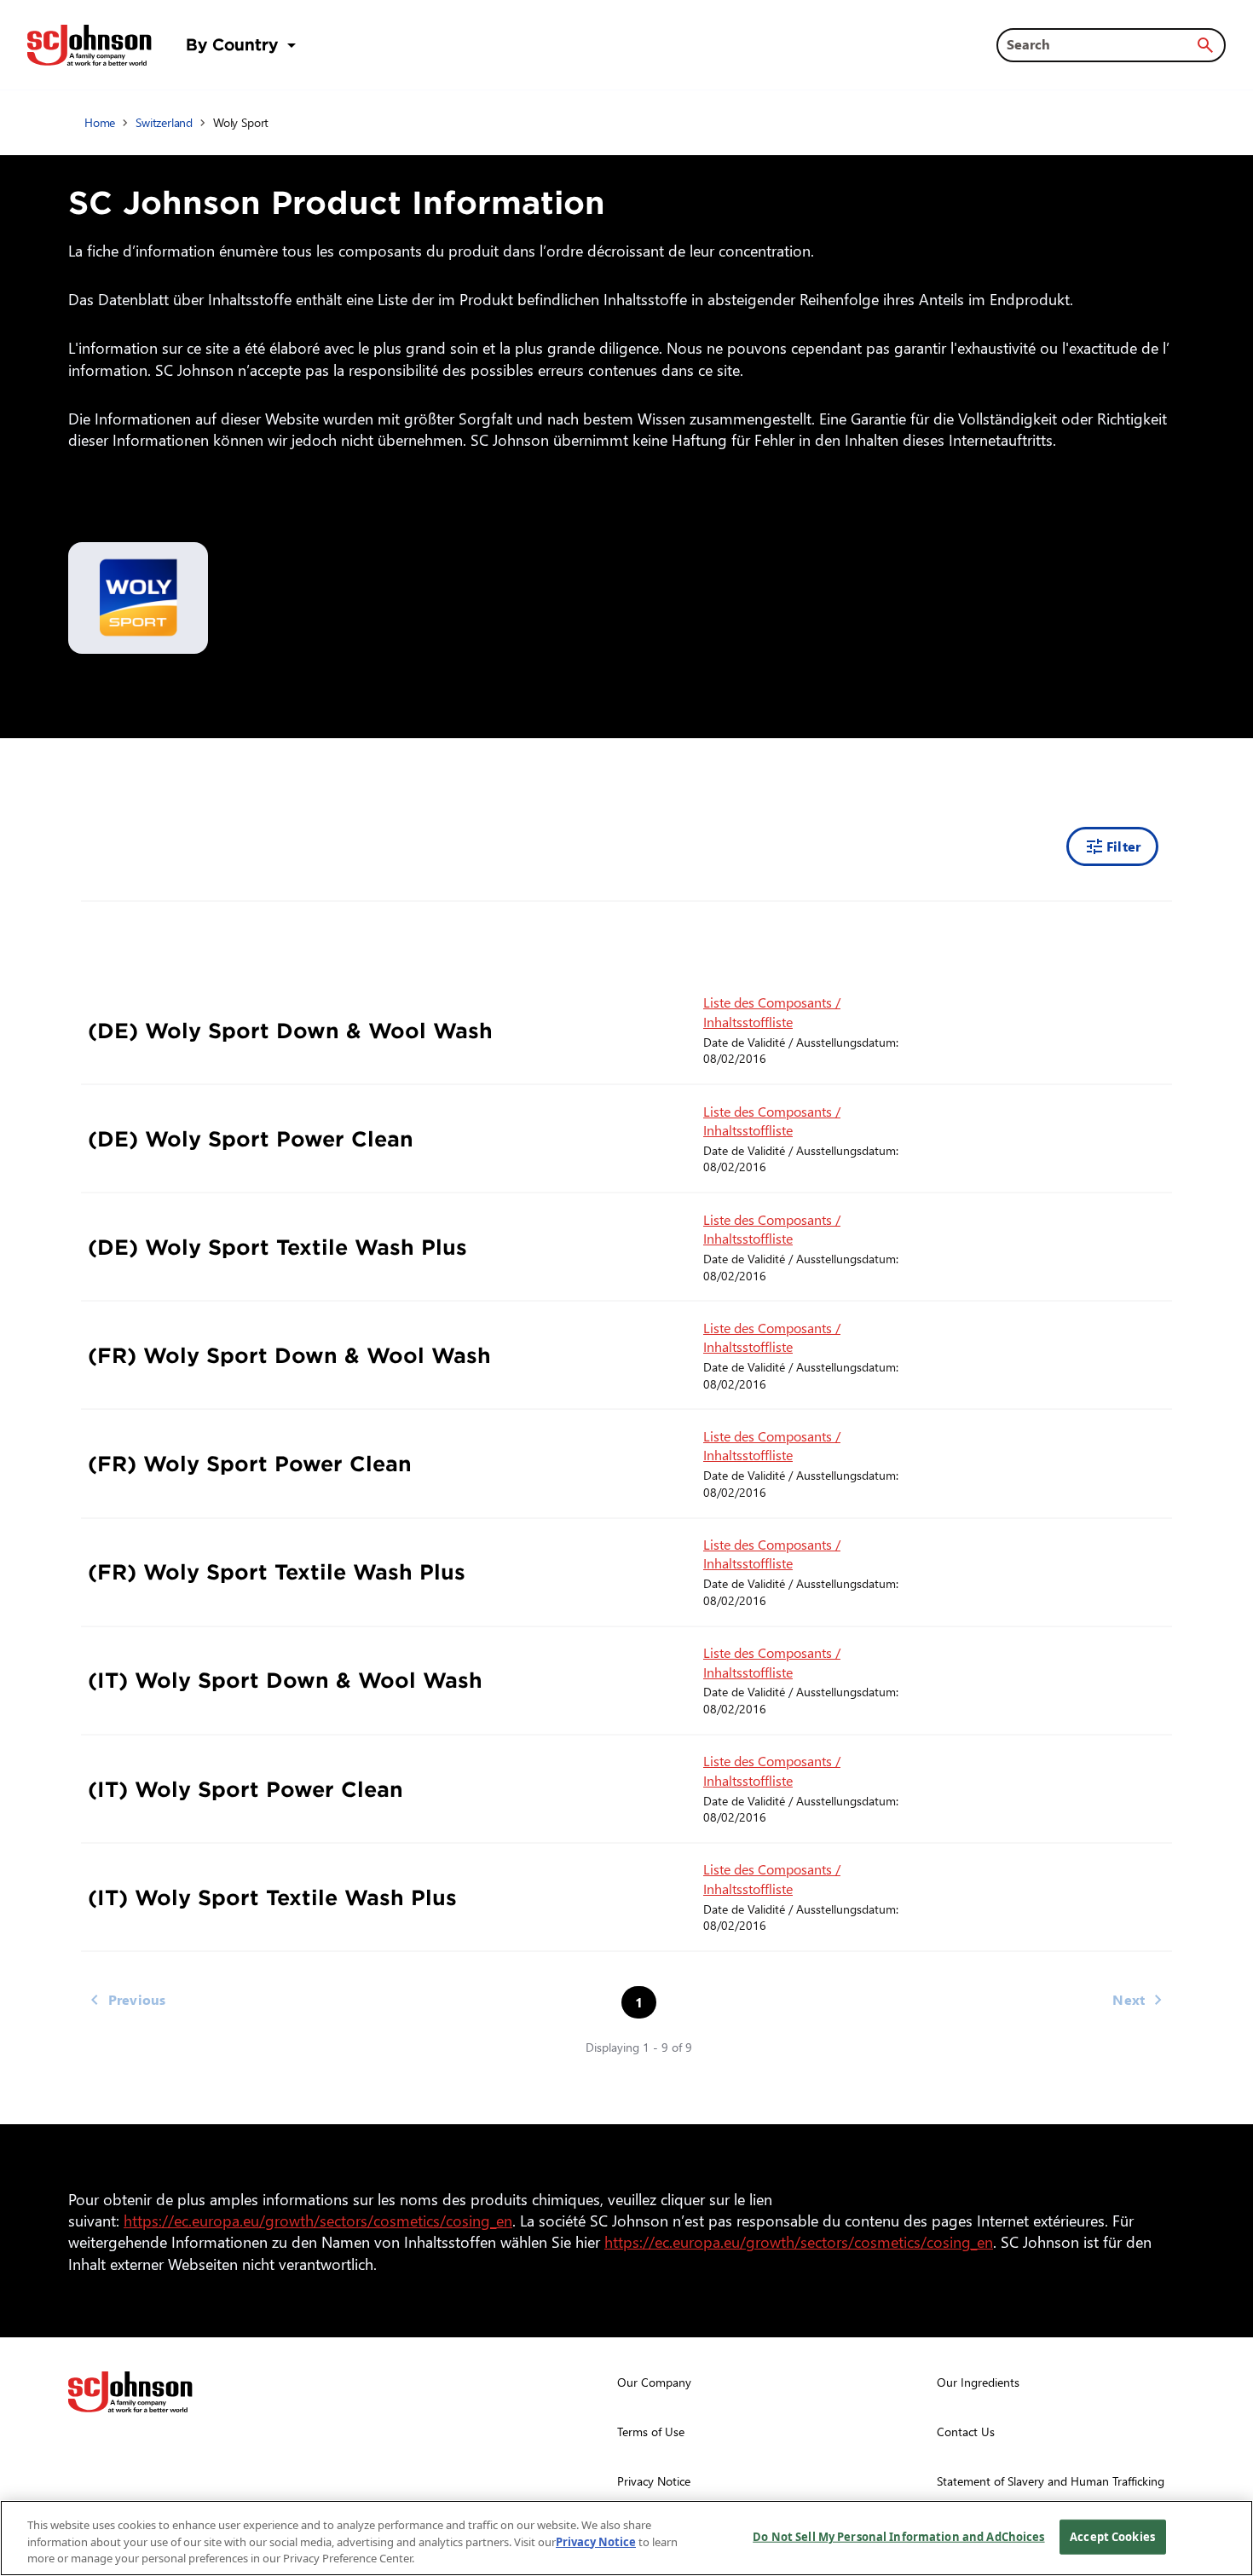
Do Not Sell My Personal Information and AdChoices (898, 2536)
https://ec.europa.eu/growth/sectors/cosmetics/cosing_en (321, 2220)
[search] (1205, 45)
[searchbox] (1101, 44)
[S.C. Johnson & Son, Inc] (130, 2392)
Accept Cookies (1112, 2536)
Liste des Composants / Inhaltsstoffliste (772, 1011)
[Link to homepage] (89, 45)
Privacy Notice (596, 2542)
